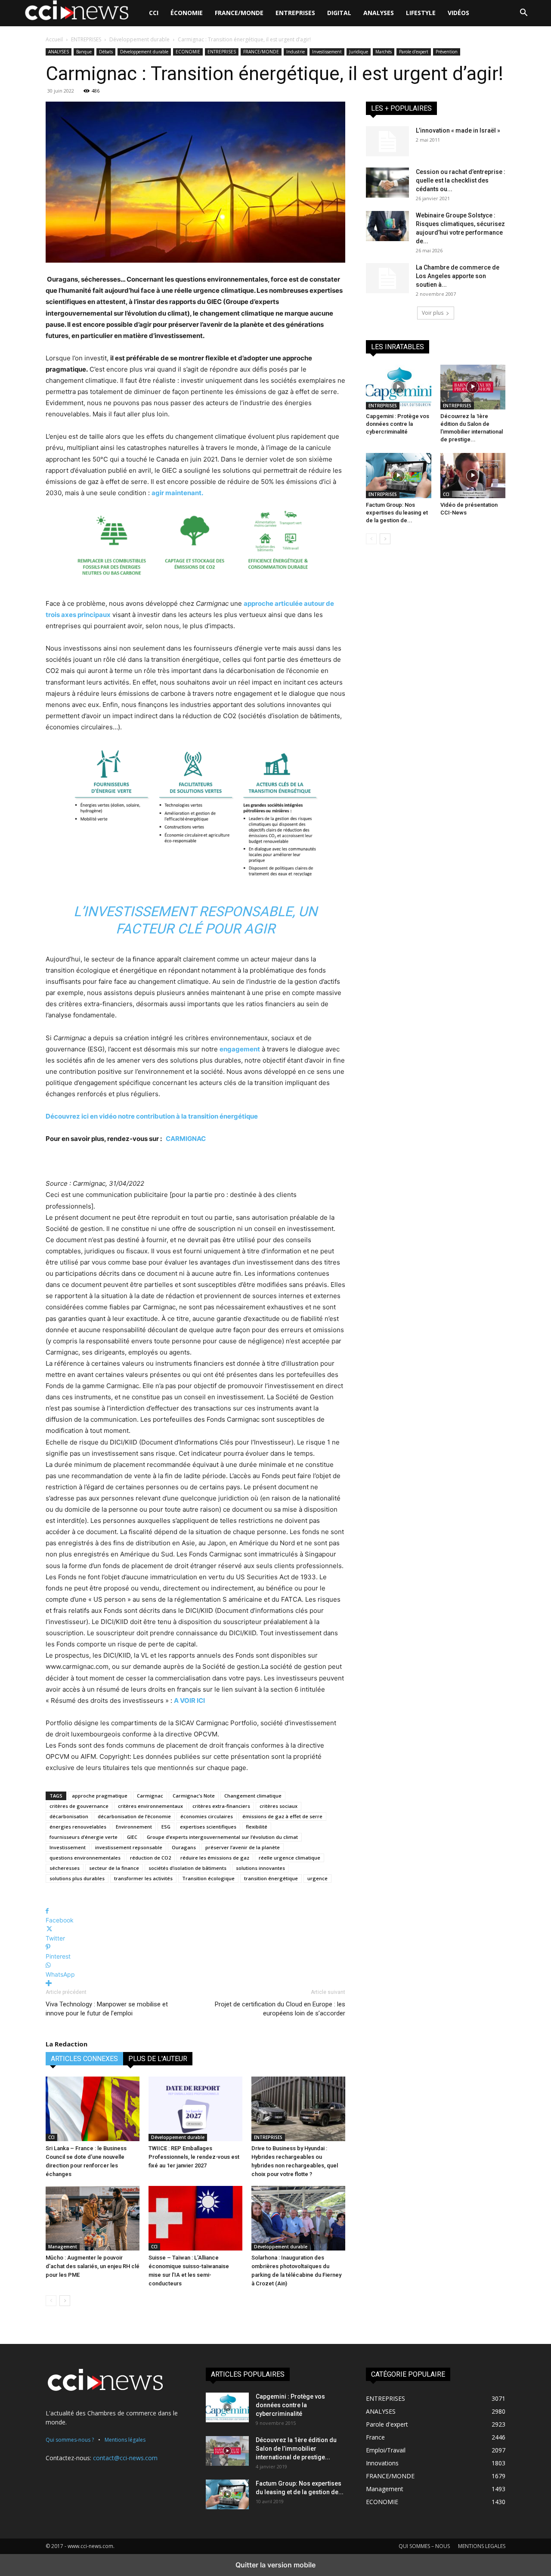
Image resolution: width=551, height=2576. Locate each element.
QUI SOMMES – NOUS (424, 2546)
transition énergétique (271, 1878)
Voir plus (433, 313)
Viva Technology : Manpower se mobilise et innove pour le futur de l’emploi (107, 2009)
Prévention (447, 52)
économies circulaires (207, 1816)
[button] (523, 14)
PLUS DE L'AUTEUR (158, 2059)
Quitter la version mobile (275, 2565)
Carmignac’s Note (194, 1796)
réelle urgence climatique (289, 1858)
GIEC (132, 1837)
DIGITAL (339, 13)
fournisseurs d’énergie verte (84, 1837)
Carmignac (150, 1796)
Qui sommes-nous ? (70, 2440)
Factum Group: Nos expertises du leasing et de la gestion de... (397, 513)
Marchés (384, 52)
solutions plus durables (77, 1878)
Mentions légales (125, 2440)
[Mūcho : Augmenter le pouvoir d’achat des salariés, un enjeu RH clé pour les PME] (93, 2218)
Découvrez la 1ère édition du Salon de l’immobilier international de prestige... (296, 2449)
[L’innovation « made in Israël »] (387, 141)
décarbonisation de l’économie (134, 1816)
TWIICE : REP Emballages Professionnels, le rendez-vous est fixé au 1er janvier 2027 (194, 2157)
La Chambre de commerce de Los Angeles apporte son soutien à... (458, 276)
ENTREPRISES (295, 13)
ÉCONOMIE (187, 13)
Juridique (359, 52)
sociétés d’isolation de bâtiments (187, 1868)
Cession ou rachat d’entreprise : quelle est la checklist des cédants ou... (461, 180)
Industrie (296, 52)
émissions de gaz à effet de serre (282, 1816)
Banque (84, 52)
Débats (106, 52)
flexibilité (257, 1827)
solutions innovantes (260, 1868)
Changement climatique (253, 1796)
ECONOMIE (188, 52)
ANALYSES (379, 13)
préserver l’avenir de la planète (243, 1847)
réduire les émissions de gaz (215, 1858)
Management (63, 2247)
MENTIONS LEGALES (482, 2546)
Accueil (54, 39)
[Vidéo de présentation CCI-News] (473, 475)
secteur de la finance (114, 1868)
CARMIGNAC (186, 1139)
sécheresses (65, 1868)
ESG (166, 1827)
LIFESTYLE (421, 13)
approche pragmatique (100, 1796)
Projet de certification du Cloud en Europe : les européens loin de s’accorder (280, 2009)
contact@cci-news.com (125, 2458)
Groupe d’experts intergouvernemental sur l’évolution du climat (222, 1837)
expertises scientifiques (208, 1827)
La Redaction (67, 2044)
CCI (154, 13)
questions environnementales (85, 1858)
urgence (317, 1878)
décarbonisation (69, 1816)
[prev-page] (51, 2301)
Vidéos (458, 13)
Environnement (134, 1827)
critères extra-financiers (221, 1806)
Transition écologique (208, 1878)
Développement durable (139, 39)
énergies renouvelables (78, 1827)
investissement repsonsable (129, 1847)
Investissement (327, 52)
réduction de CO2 (150, 1858)
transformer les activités (143, 1878)
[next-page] (65, 2301)
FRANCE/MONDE (239, 13)
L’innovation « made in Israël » (458, 130)
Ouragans (184, 1847)
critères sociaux (279, 1806)
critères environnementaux (150, 1806)
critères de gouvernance (79, 1806)
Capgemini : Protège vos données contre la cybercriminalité (398, 424)
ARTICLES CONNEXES (84, 2059)
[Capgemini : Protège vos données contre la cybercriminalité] (399, 387)
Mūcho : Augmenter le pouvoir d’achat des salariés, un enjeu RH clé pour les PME (93, 2266)
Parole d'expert (414, 52)
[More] (195, 1983)
